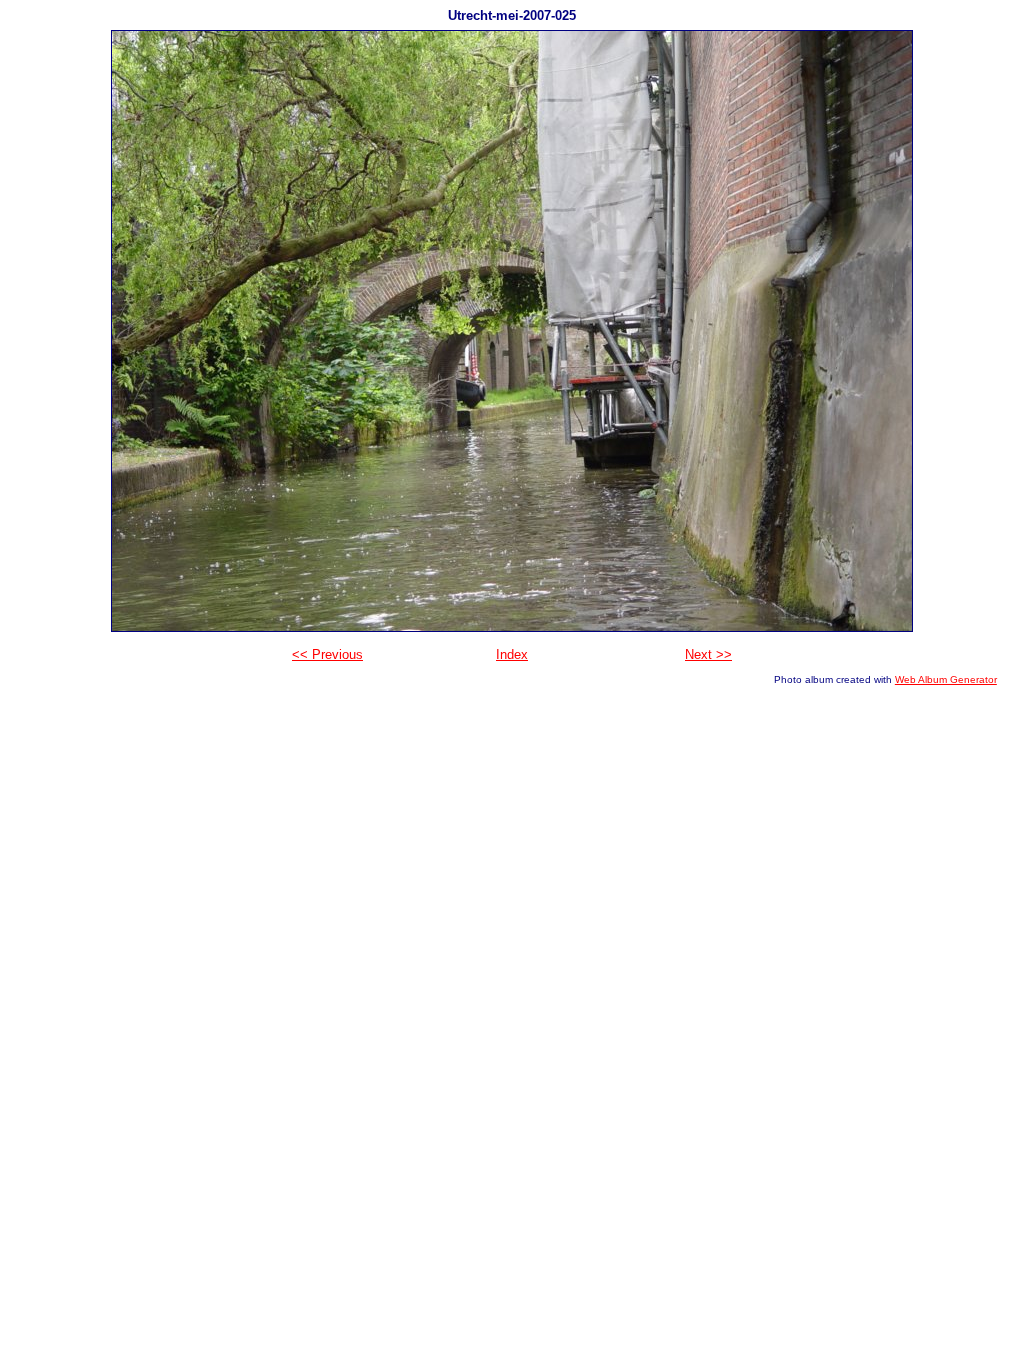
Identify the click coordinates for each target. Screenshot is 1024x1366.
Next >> (708, 654)
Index (512, 654)
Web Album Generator (946, 679)
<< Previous (327, 654)
